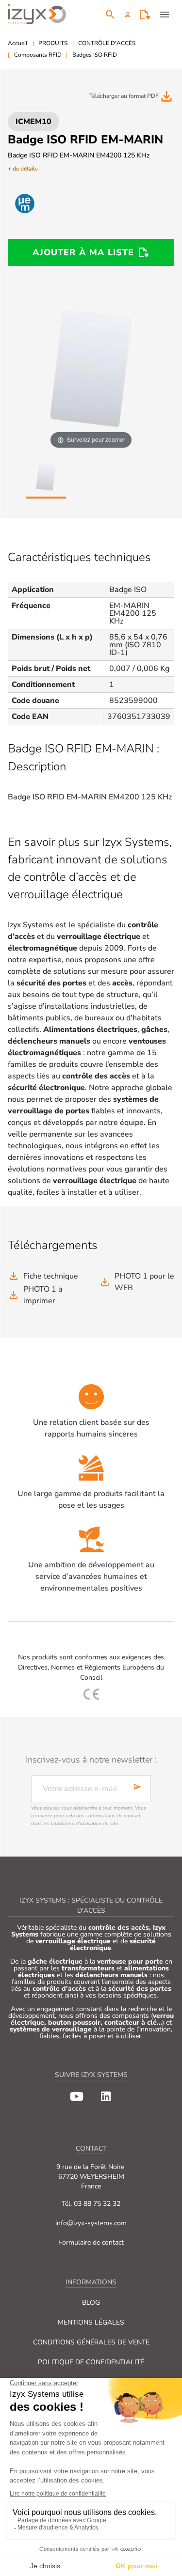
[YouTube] (77, 2096)
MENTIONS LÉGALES (91, 2322)
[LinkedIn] (106, 2096)
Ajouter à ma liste (83, 252)
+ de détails (23, 169)
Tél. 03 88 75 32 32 (91, 2204)
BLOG (91, 2303)
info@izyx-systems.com (91, 2223)
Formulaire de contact (91, 2242)
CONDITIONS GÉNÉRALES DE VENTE (91, 2342)
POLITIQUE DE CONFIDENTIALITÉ (91, 2362)
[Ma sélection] (145, 15)
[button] (128, 15)
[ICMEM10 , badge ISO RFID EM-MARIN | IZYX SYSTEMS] (46, 477)
